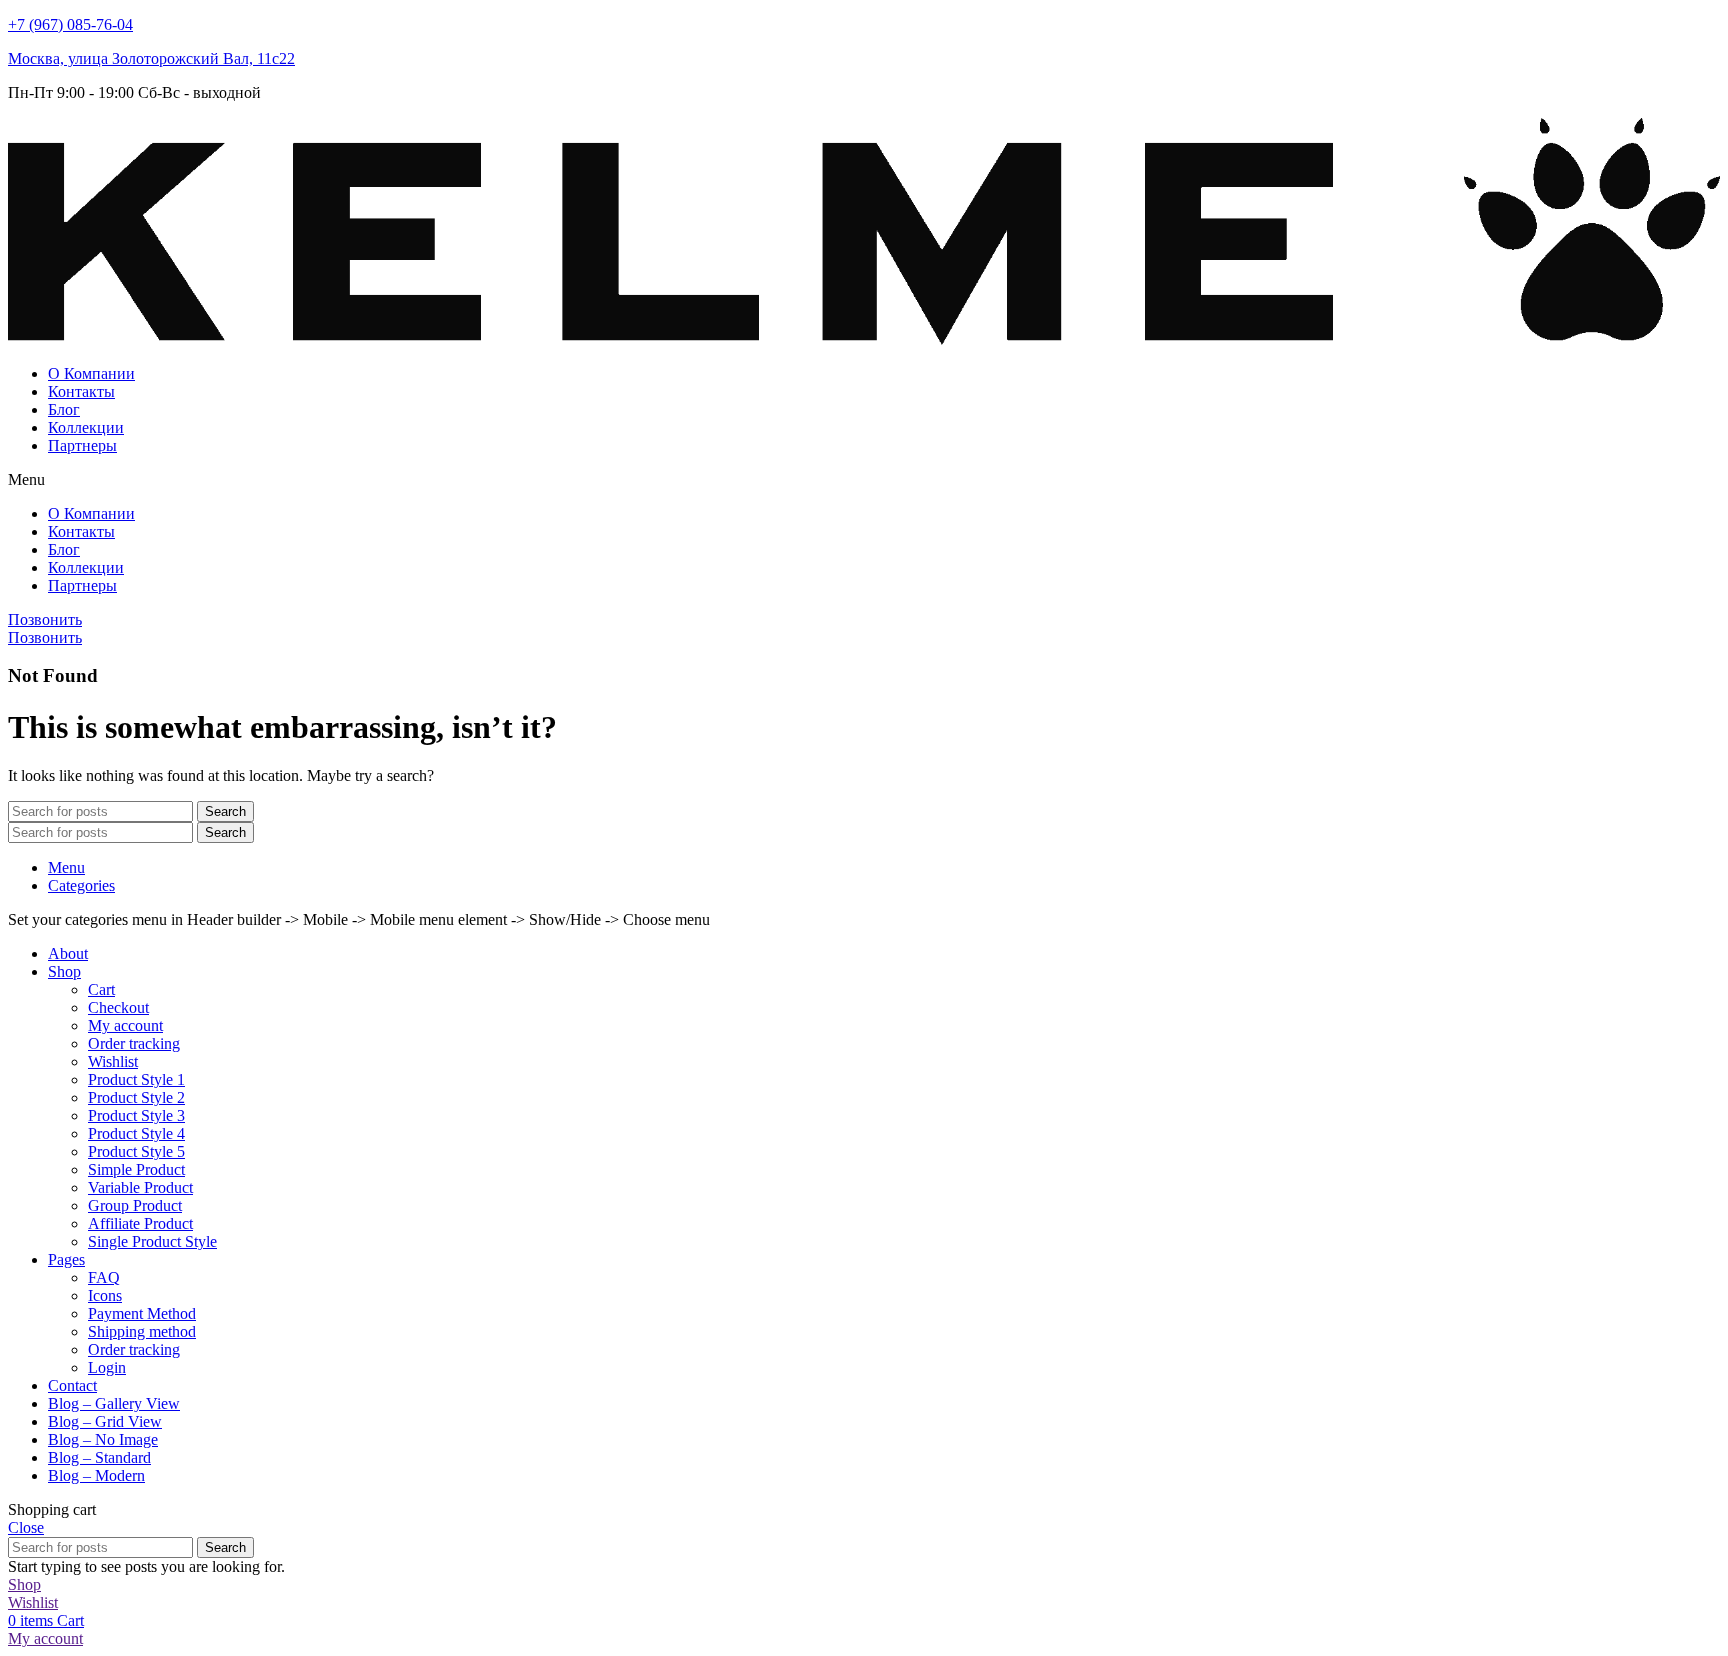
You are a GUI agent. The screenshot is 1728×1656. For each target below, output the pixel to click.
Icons (105, 1295)
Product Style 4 (136, 1133)
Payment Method (142, 1313)
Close (26, 1527)
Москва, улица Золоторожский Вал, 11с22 (151, 58)
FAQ (104, 1277)
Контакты (81, 391)
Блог (64, 409)
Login (107, 1367)
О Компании (91, 373)
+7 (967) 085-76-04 (70, 24)
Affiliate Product (140, 1223)
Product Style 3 (136, 1115)
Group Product (135, 1205)
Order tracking (134, 1043)
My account (125, 1025)
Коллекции (86, 427)
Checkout (118, 1007)
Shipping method (142, 1331)
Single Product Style (152, 1241)
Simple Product (136, 1169)
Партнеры (82, 445)
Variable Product (140, 1187)
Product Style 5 (136, 1151)
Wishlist (113, 1061)
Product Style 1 (136, 1079)
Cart (101, 989)
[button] (864, 480)
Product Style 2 (136, 1097)
